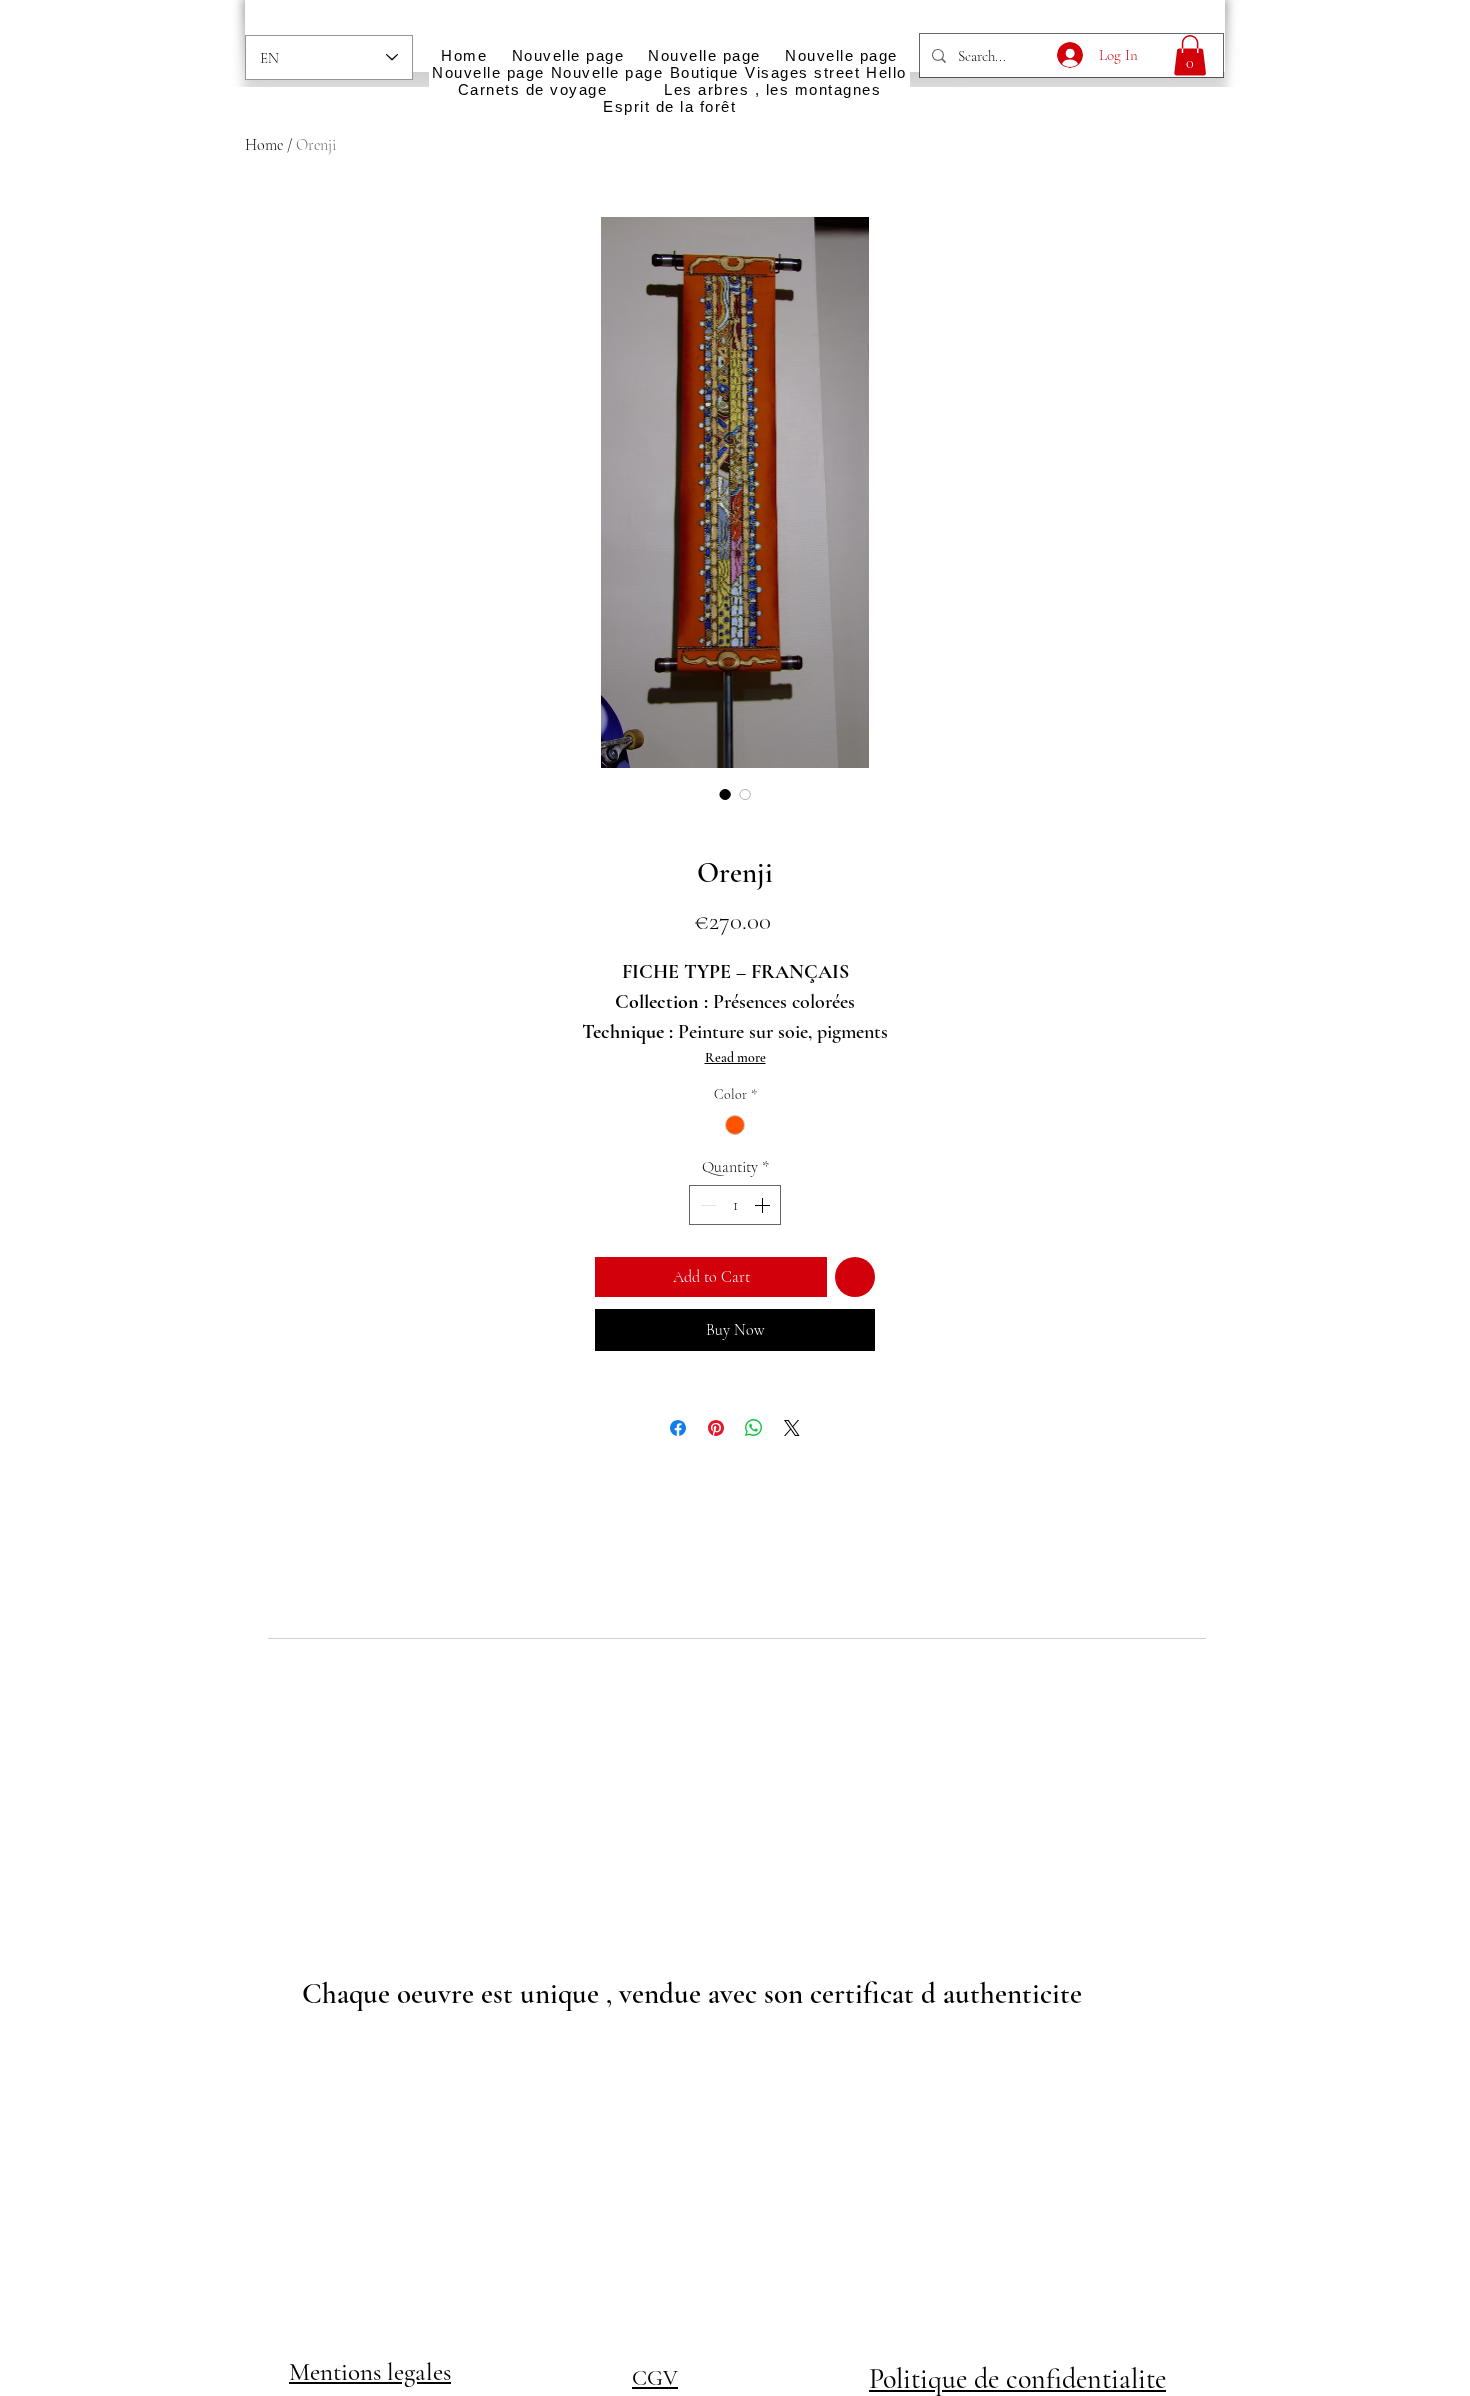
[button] (1190, 55)
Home (264, 145)
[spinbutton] (735, 1205)
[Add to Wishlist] (855, 1277)
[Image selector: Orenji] (725, 794)
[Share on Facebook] (678, 1428)
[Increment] (764, 1205)
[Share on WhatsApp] (754, 1428)
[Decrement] (706, 1205)
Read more (735, 1057)
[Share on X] (792, 1428)
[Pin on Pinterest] (716, 1428)
